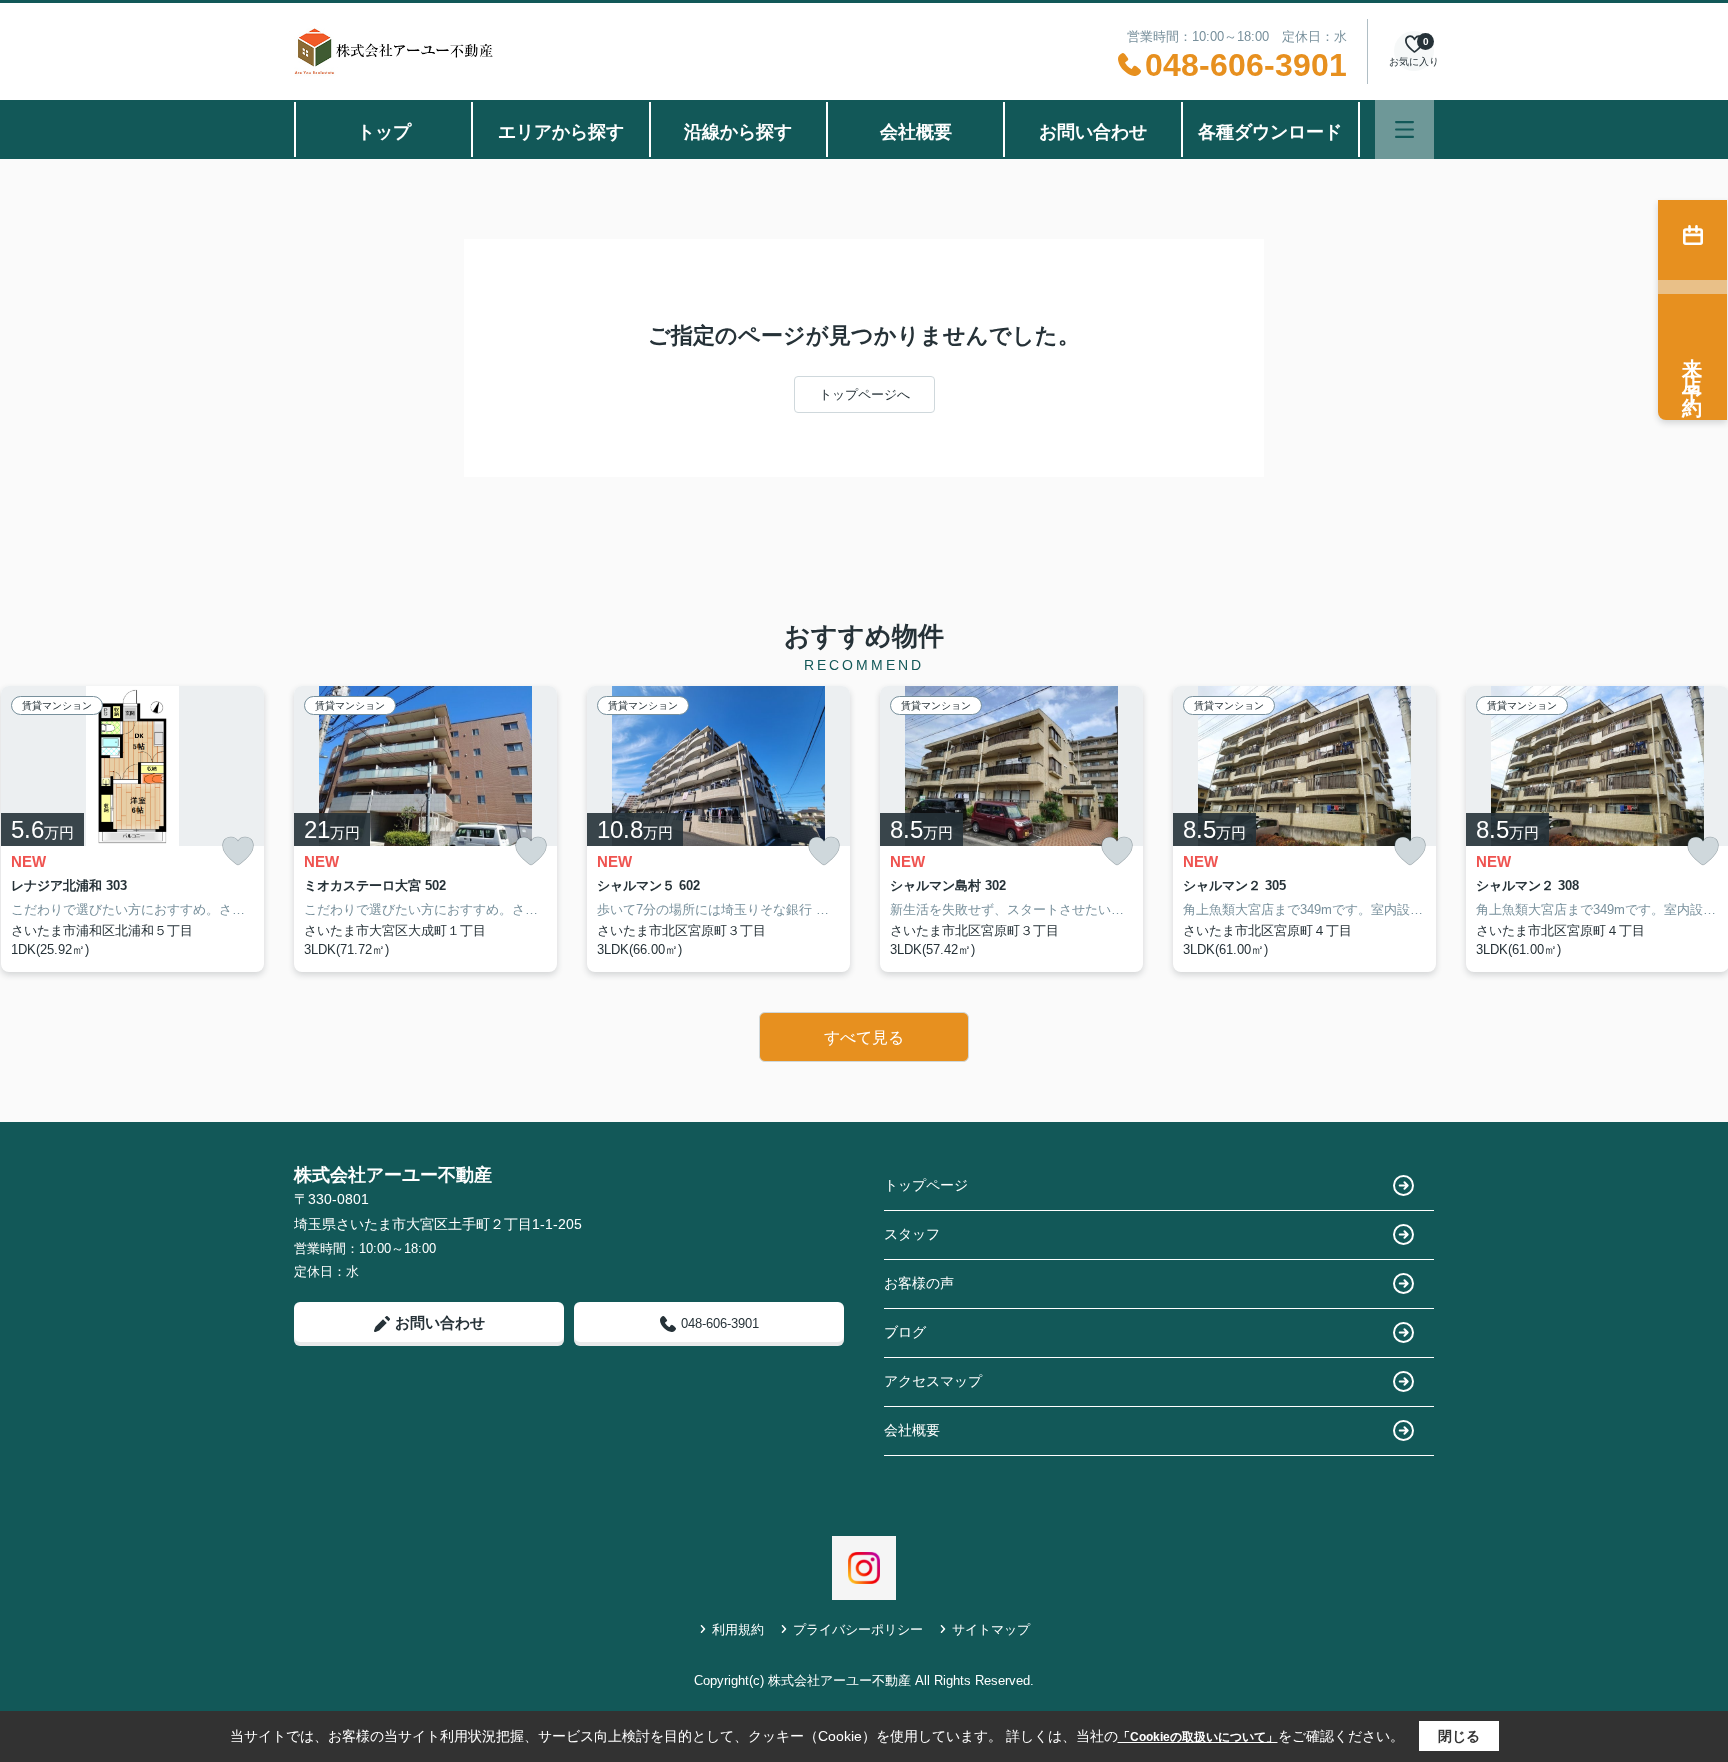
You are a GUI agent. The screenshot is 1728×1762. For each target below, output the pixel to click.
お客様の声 (919, 1283)
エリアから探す (561, 132)
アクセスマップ (933, 1381)
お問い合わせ (1093, 132)
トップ (384, 132)
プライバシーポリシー (858, 1629)
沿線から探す (738, 132)
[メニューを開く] (1404, 129)
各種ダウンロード (1270, 132)
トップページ (926, 1185)
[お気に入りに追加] (238, 851)
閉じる (1459, 1736)
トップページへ (864, 394)
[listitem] (425, 829)
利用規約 (738, 1629)
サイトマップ (991, 1629)
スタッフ (912, 1234)
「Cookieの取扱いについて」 (1198, 1737)
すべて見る (864, 1037)
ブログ (905, 1332)
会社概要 (916, 132)
